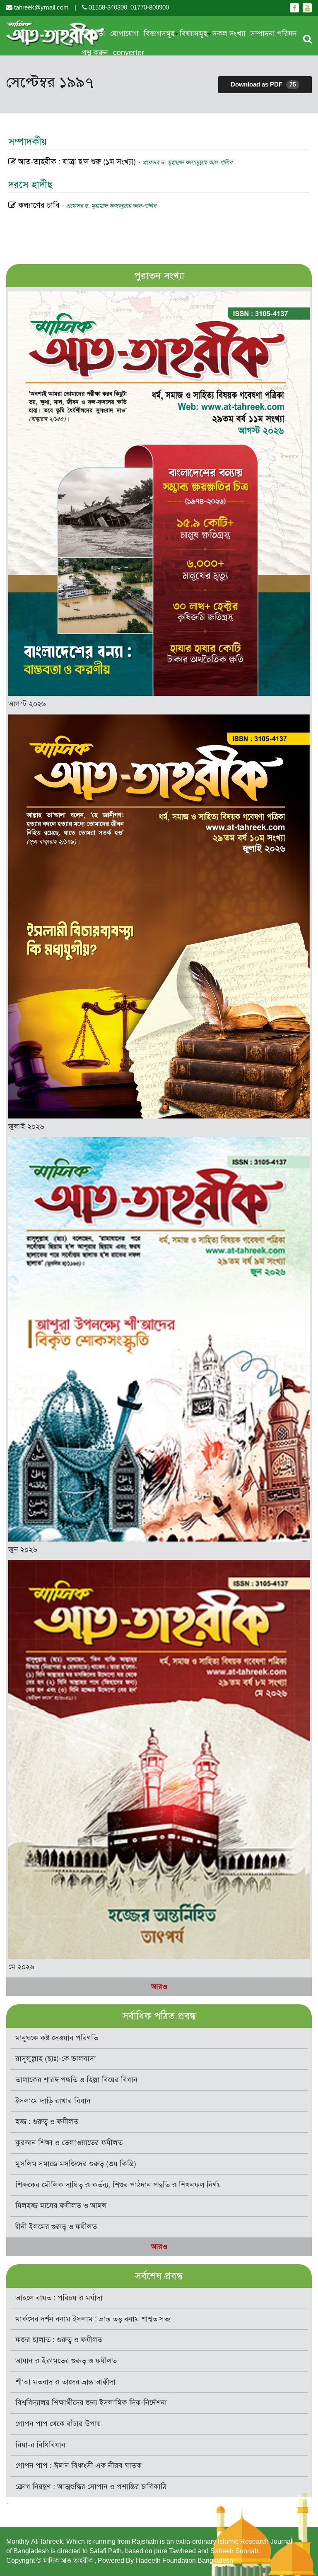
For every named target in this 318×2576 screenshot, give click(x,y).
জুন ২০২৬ (23, 1549)
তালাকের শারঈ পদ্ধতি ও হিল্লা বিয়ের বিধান (76, 2080)
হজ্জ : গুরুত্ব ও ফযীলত (47, 2121)
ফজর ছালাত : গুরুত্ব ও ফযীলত (59, 2340)
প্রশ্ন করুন (95, 53)
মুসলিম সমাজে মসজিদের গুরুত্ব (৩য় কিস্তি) (76, 2164)
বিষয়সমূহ (194, 34)
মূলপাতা (93, 34)
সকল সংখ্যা (229, 34)
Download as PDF (263, 84)
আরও (159, 1987)
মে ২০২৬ (21, 1967)
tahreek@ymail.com (41, 7)
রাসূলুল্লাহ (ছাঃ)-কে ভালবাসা (56, 2059)
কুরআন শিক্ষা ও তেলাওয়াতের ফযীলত (69, 2143)
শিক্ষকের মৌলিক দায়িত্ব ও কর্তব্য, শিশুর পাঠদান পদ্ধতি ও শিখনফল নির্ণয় (118, 2185)
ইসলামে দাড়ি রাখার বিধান (53, 2101)
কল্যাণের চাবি (86, 205)
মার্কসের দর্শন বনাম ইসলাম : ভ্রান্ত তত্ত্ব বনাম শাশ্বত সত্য (93, 2319)
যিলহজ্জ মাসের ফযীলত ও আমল (61, 2206)
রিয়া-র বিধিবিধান (40, 2445)
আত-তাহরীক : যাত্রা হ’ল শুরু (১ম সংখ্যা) (124, 162)
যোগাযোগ (124, 34)
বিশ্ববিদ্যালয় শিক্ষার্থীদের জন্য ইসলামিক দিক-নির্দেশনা (91, 2403)
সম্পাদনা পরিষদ (273, 34)
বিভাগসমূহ (159, 34)
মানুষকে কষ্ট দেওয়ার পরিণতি (57, 2038)
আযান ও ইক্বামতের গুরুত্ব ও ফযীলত (66, 2361)
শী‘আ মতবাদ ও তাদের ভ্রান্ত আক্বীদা (65, 2382)
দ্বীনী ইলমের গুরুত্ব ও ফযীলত (56, 2227)
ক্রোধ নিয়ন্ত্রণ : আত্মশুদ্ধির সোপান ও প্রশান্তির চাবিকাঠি (91, 2487)
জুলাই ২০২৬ (26, 1126)
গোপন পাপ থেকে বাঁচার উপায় (58, 2424)
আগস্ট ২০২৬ (27, 704)
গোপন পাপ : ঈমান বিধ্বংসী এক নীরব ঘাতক (78, 2465)
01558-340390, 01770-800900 (128, 7)
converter (129, 53)
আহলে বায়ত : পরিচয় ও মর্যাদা (59, 2298)
